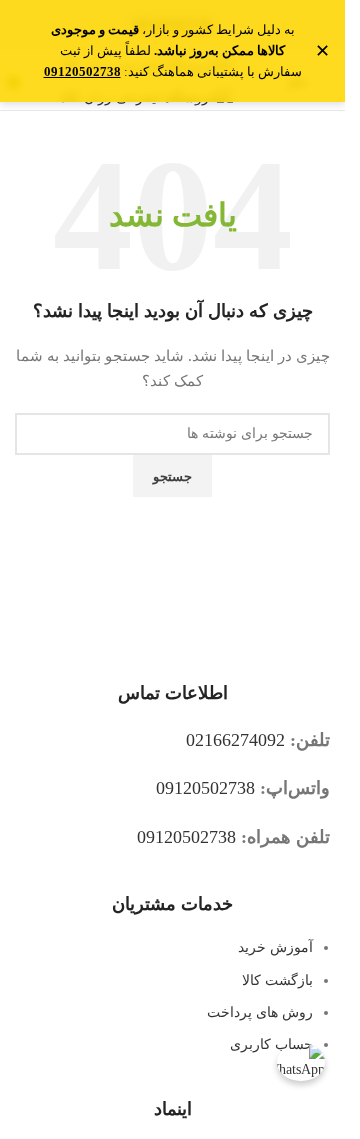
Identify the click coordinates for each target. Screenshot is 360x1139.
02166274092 (235, 740)
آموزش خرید (275, 947)
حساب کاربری (271, 1044)
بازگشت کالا (277, 980)
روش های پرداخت (260, 1012)
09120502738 (205, 788)
